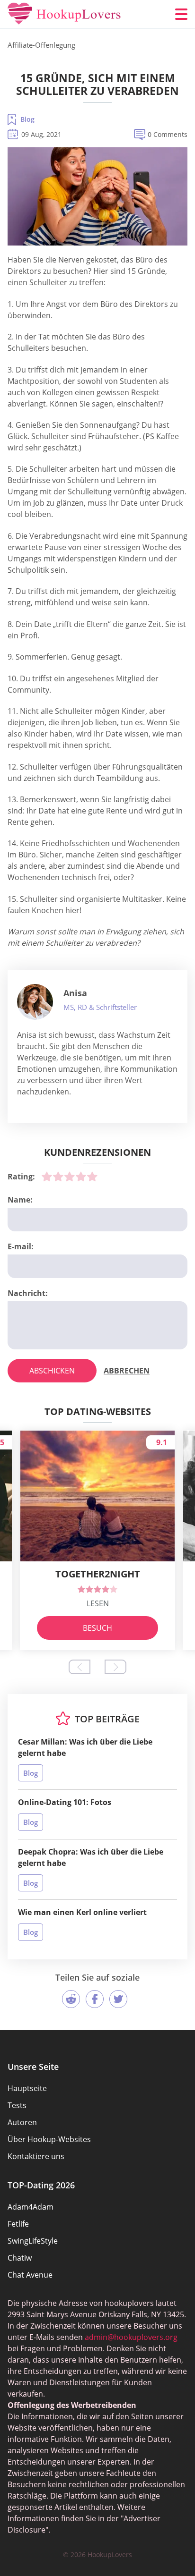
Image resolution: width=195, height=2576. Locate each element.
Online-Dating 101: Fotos (65, 1802)
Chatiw (20, 2258)
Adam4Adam (31, 2207)
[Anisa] (35, 1002)
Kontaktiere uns (36, 2156)
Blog (27, 119)
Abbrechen (127, 1371)
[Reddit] (71, 1999)
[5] (92, 1177)
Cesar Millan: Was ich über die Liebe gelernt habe (85, 1747)
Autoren (22, 2122)
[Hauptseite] (64, 14)
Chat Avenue (30, 2275)
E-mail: (21, 1246)
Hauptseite (27, 2088)
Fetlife (18, 2224)
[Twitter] (118, 1999)
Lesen (98, 1603)
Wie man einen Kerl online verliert (82, 1912)
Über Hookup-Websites (49, 2139)
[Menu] (181, 14)
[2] (58, 1177)
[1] (47, 1177)
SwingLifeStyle (33, 2241)
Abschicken (52, 1371)
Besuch (97, 1628)
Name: (20, 1200)
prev (80, 1667)
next (115, 1667)
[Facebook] (95, 1999)
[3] (70, 1177)
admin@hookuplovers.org (131, 2337)
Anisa (75, 993)
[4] (81, 1177)
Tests (17, 2105)
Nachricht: (28, 1293)
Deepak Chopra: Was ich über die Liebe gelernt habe (91, 1857)
